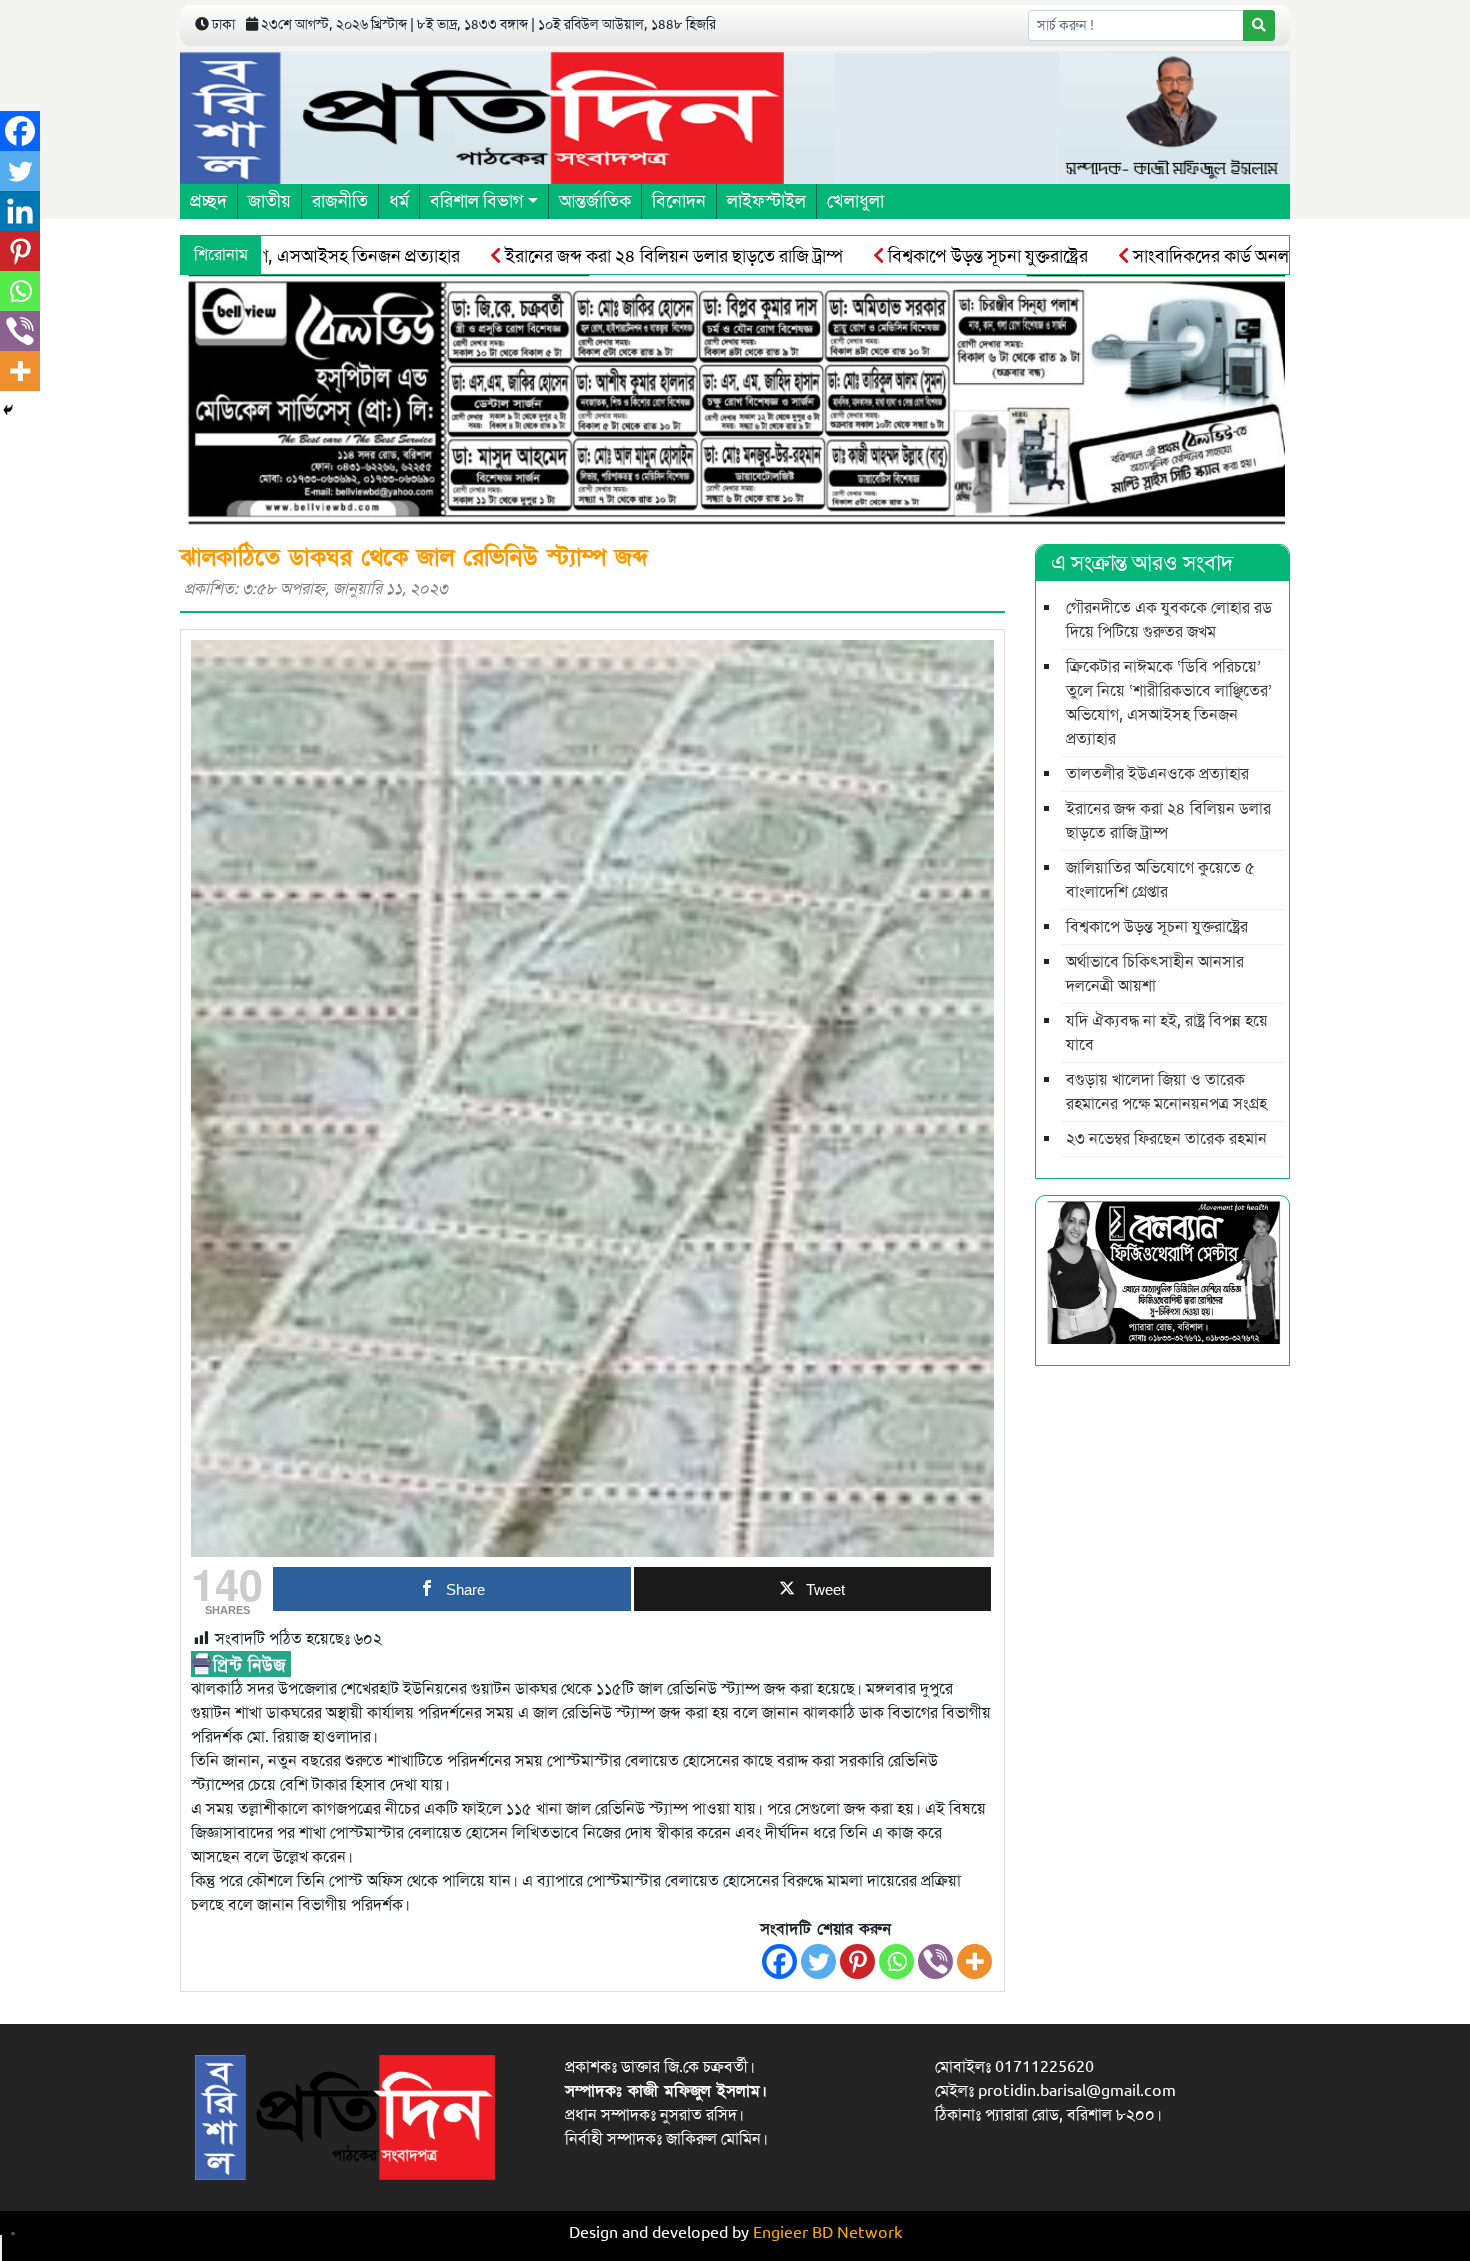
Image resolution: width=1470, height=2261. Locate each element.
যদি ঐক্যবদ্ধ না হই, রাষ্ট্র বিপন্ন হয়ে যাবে (1167, 1033)
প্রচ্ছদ (208, 201)
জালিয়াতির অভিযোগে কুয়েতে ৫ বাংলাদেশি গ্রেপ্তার (1160, 880)
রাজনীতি (340, 201)
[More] (974, 1961)
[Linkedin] (20, 211)
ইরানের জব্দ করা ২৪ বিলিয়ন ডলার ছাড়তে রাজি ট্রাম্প (602, 256)
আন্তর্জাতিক (595, 201)
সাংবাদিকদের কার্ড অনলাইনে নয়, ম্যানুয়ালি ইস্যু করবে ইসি (1249, 256)
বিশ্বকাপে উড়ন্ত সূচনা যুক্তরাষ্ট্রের (916, 256)
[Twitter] (818, 1961)
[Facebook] (779, 1961)
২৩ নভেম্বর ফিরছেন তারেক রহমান (1166, 1139)
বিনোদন (679, 201)
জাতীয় (269, 201)
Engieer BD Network (827, 2233)
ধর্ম (399, 201)
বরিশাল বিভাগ (476, 201)
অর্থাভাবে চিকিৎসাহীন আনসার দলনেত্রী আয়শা (1155, 974)
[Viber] (935, 1961)
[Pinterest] (857, 1961)
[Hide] (8, 410)
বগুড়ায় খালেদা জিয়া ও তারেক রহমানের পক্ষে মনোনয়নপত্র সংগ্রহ (1166, 1092)
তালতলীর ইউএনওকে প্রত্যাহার (1157, 774)
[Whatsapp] (896, 1961)
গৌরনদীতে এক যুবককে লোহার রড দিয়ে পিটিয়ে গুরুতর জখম (1169, 620)
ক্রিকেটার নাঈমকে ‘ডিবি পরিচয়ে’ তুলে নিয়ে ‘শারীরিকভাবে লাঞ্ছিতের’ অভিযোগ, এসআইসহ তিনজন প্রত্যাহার (1169, 703)
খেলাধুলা (855, 201)
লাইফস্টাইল (766, 201)
